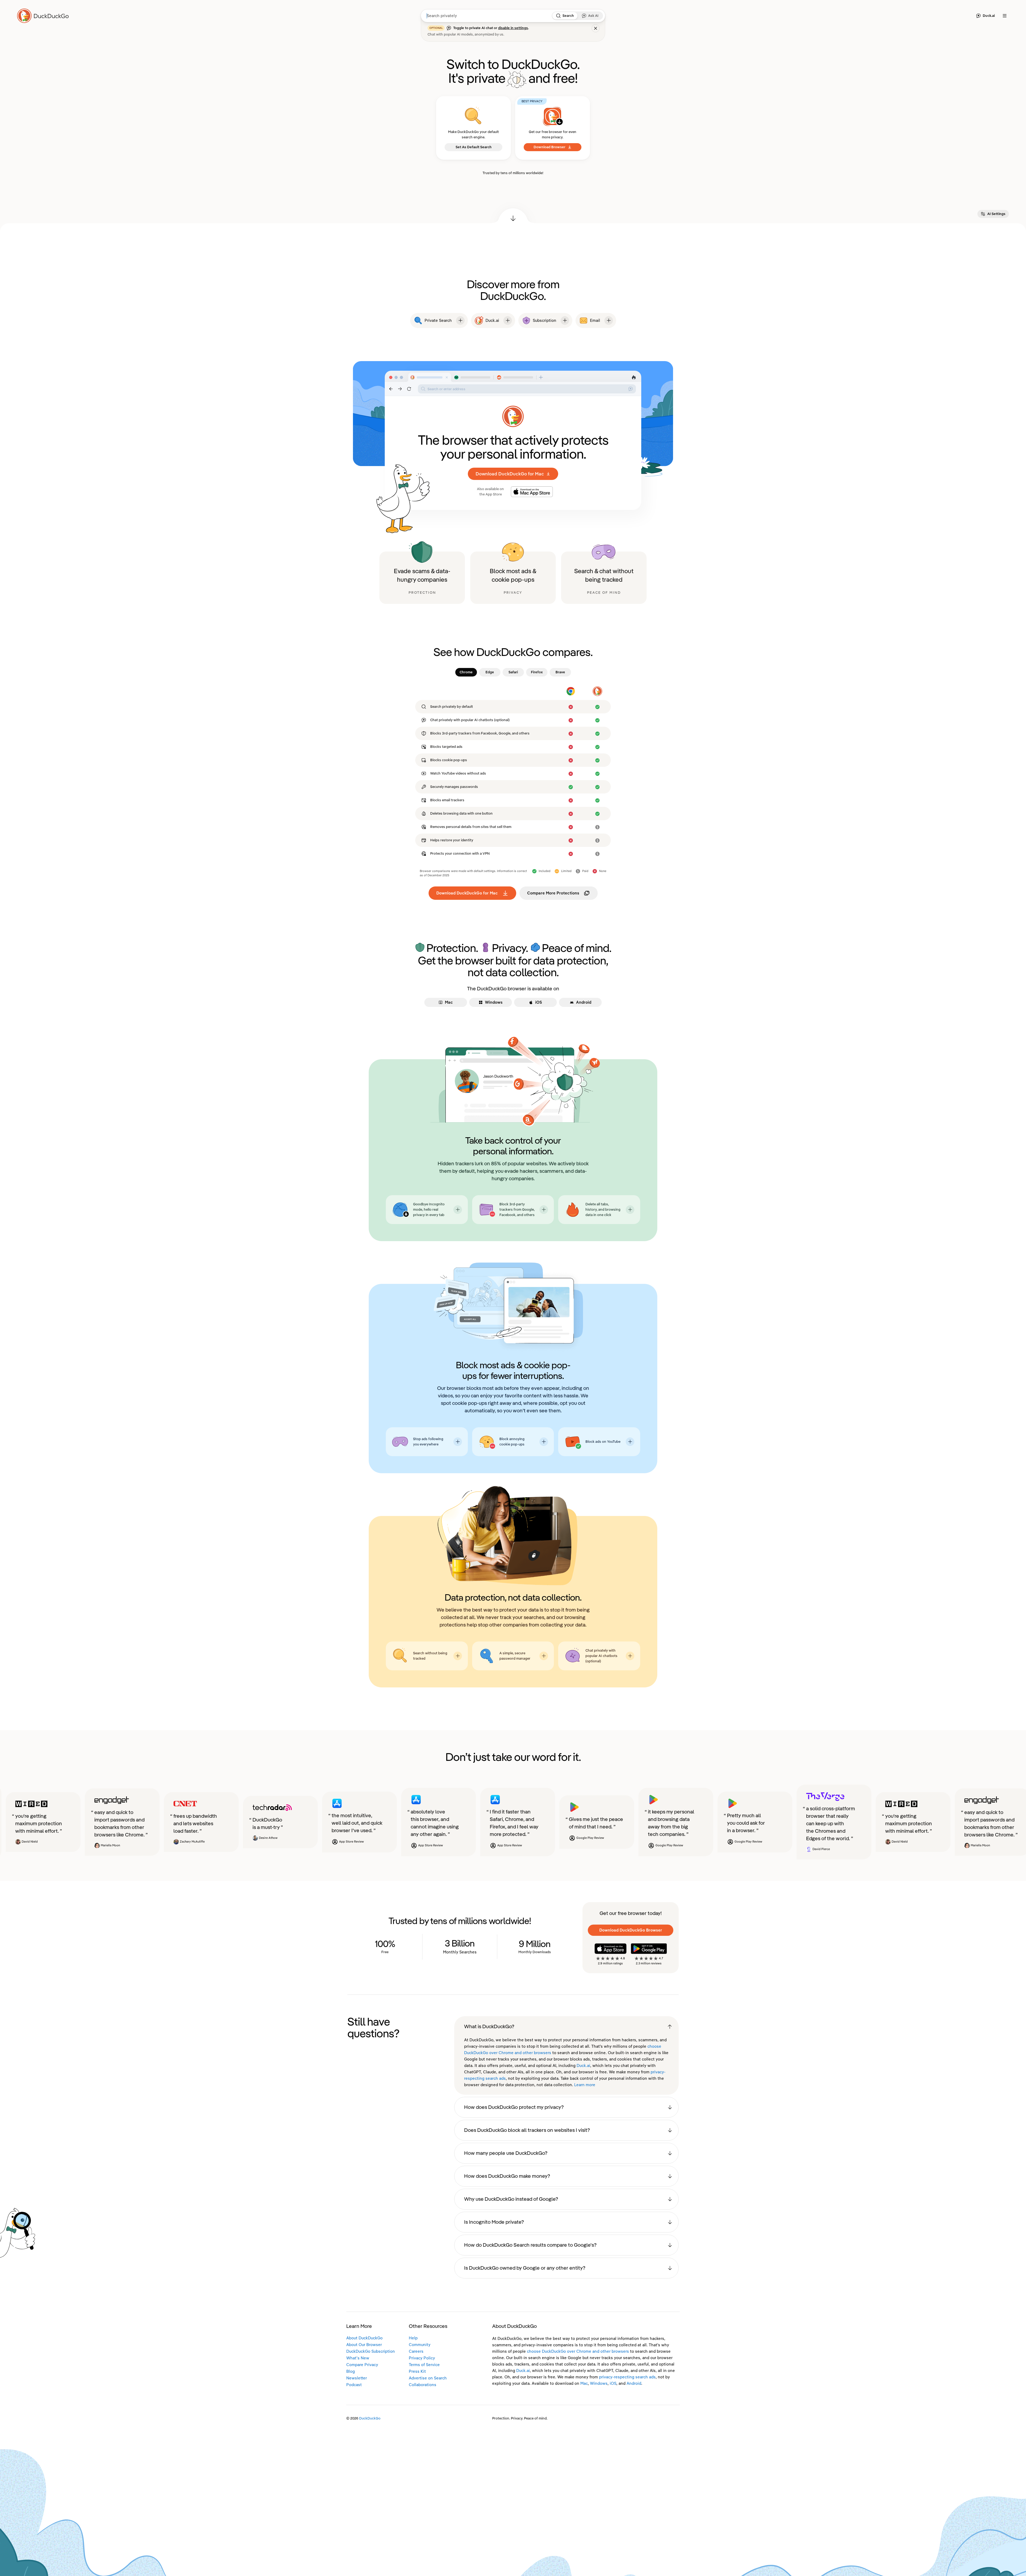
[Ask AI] (584, 16)
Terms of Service (424, 2365)
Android (634, 2383)
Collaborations (423, 2385)
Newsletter (357, 2378)
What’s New (358, 2358)
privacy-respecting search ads (627, 2377)
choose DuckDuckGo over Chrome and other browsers (578, 2351)
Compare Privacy (362, 2365)
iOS (613, 2383)
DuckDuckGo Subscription (371, 2351)
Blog (351, 2371)
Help (413, 2338)
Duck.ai (583, 2066)
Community (420, 2345)
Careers (416, 2351)
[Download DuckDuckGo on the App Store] (611, 1949)
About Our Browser (364, 2345)
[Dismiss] (596, 28)
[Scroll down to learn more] (513, 216)
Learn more (585, 2085)
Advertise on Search (428, 2378)
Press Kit (417, 2371)
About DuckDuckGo (364, 2338)
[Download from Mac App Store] (532, 492)
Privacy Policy (422, 2358)
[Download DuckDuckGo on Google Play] (649, 1949)
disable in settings (513, 28)
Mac (584, 2383)
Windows (599, 2383)
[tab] (466, 672)
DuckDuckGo (370, 2418)
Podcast (354, 2385)
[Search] (558, 16)
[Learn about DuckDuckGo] (45, 16)
